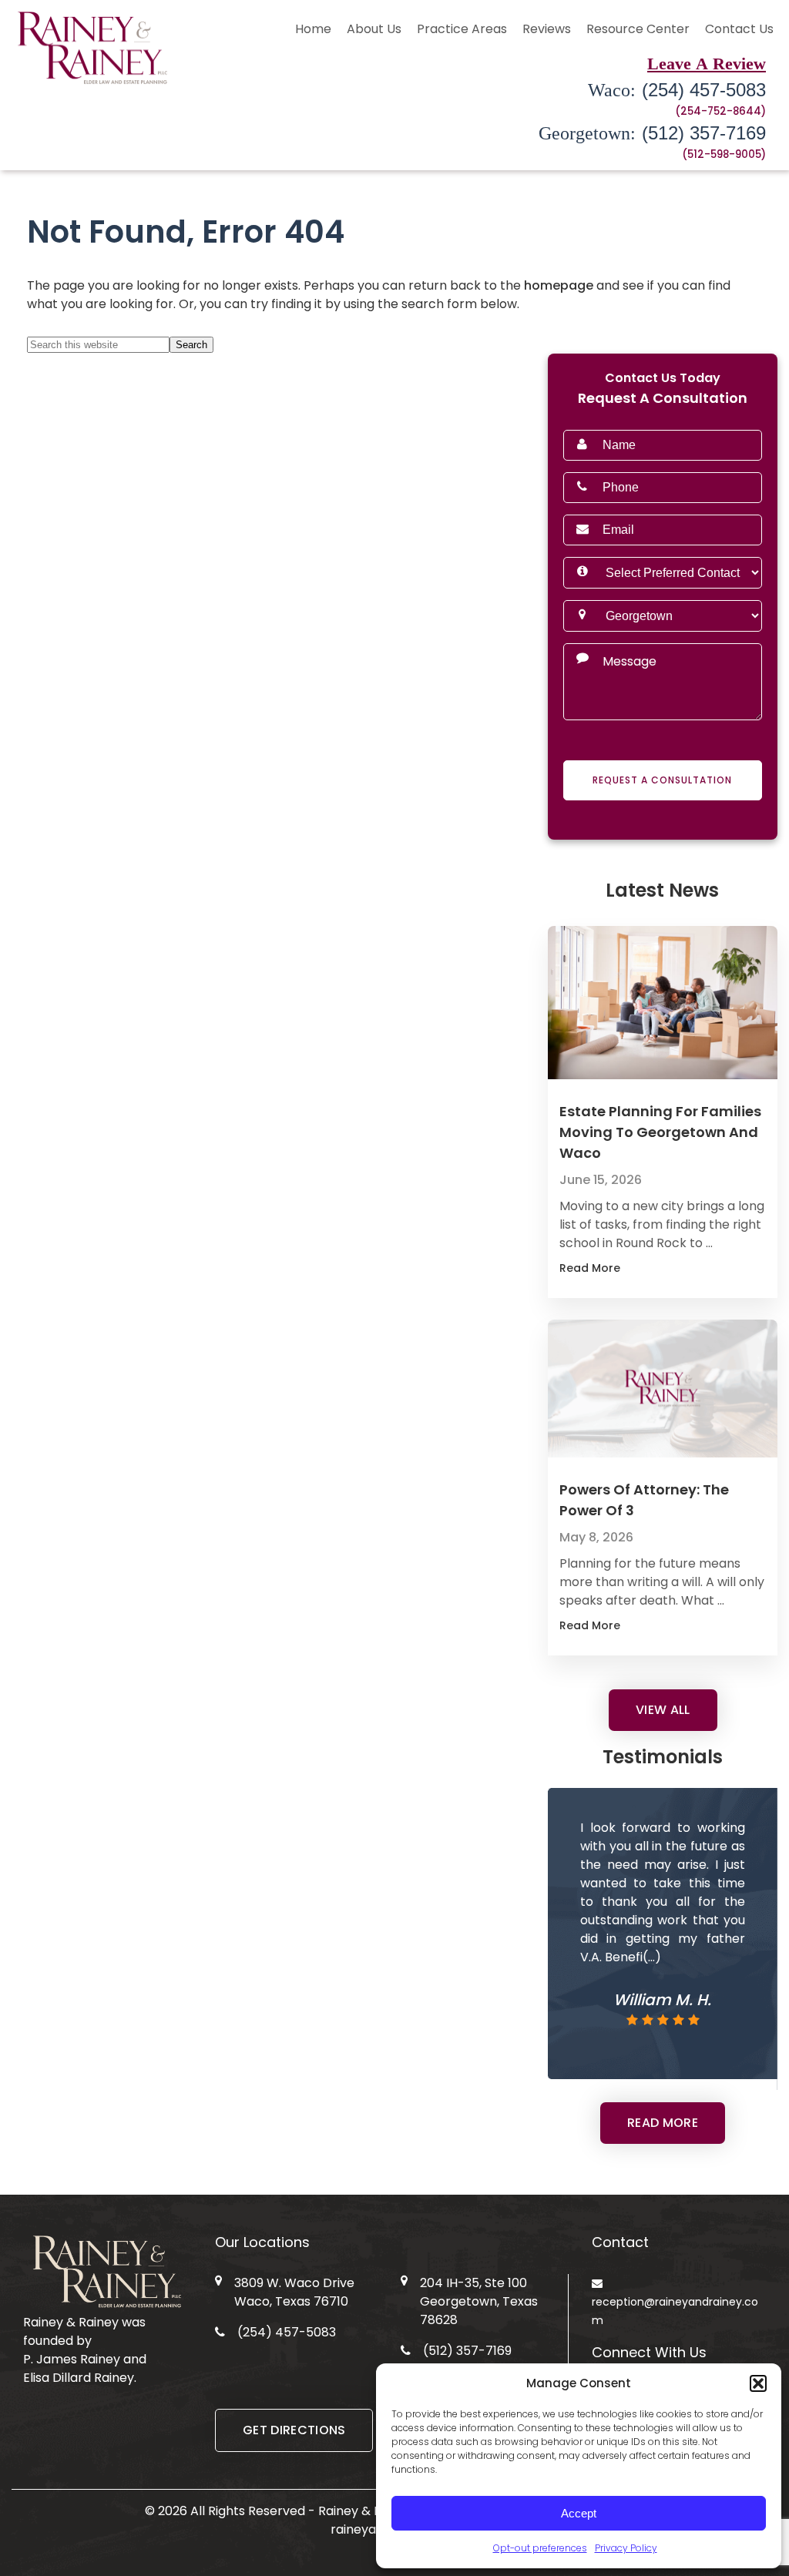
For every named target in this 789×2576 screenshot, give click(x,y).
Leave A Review (707, 63)
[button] (758, 2383)
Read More (625, 1268)
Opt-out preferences (540, 2548)
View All (663, 1710)
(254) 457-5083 (677, 90)
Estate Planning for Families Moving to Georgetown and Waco (660, 1132)
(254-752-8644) (720, 111)
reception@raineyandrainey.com (675, 2311)
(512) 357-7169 (652, 133)
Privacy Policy (626, 2548)
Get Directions (294, 2430)
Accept (579, 2513)
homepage (559, 285)
